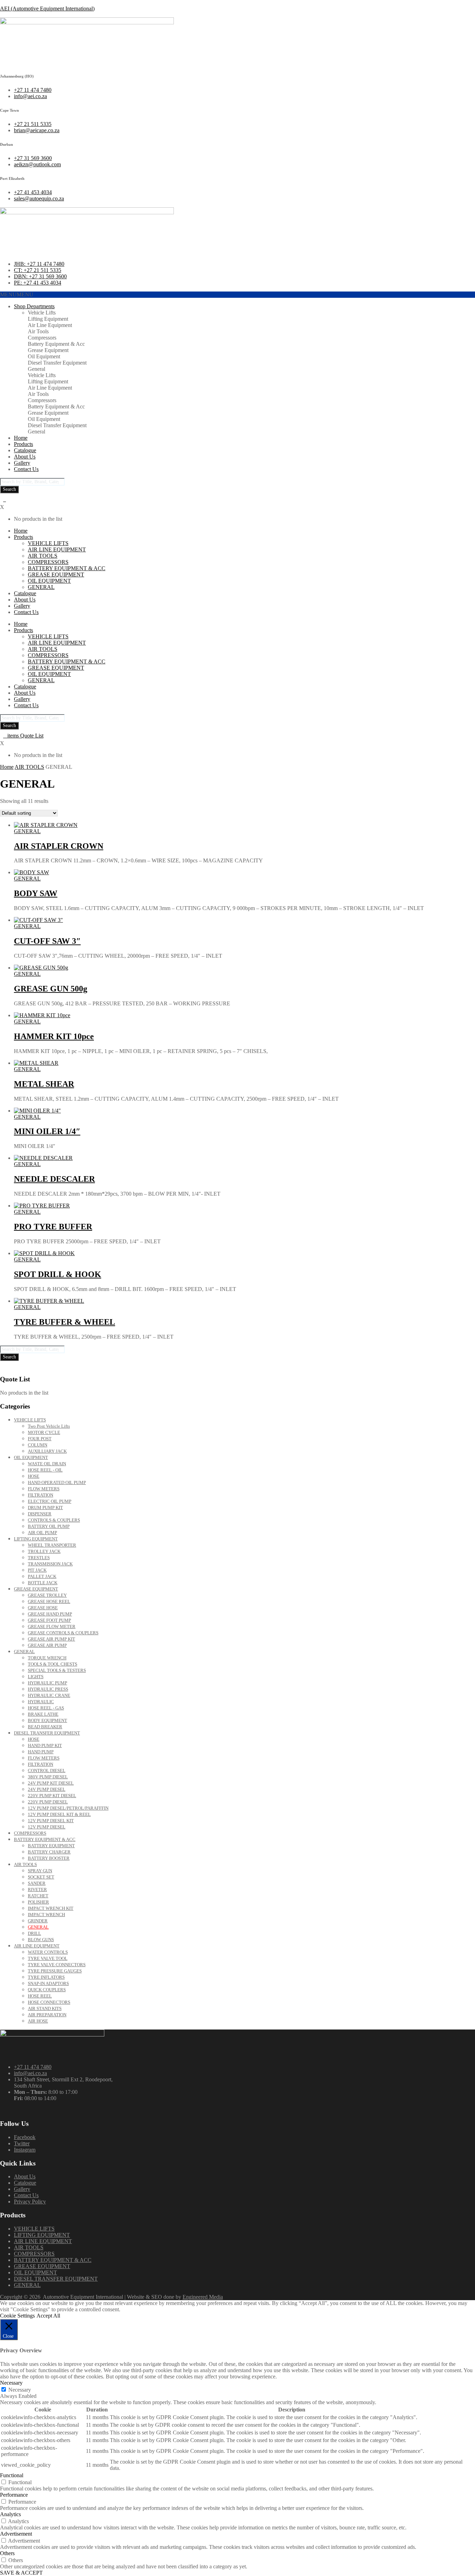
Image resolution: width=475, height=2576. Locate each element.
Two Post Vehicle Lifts (49, 1426)
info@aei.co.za (30, 2073)
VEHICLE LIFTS (48, 543)
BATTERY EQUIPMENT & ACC (67, 568)
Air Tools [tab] (38, 331)
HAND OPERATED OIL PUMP (57, 1482)
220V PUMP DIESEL (48, 1802)
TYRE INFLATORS (46, 1977)
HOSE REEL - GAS (46, 1708)
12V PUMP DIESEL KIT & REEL (59, 1814)
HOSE (34, 1476)
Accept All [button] (48, 2316)
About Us (25, 457)
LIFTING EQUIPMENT (36, 1539)
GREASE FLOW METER (52, 1626)
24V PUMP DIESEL (47, 1789)
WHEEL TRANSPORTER (52, 1545)
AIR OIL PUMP (42, 1533)
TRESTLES (39, 1558)
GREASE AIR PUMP (47, 1645)
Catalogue (25, 450)
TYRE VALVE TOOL (48, 1958)
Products (23, 444)
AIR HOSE (38, 2021)
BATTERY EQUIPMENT (51, 1846)
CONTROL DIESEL (47, 1770)
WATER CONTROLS (48, 1952)
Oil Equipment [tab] (44, 356)
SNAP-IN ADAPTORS (48, 1983)
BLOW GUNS (41, 1940)
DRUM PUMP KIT (45, 1508)
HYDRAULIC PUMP (47, 1683)
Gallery (22, 463)
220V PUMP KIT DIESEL (52, 1796)
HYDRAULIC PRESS (48, 1689)
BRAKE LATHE (43, 1714)
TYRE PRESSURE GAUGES (55, 1971)
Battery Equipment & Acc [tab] (56, 344)
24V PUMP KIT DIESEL (51, 1783)
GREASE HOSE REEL (49, 1601)
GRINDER (38, 1921)
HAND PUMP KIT (45, 1745)
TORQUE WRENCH (47, 1658)
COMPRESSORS (48, 562)
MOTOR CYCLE (44, 1432)
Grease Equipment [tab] (48, 350)
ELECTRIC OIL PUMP (50, 1501)
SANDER (37, 1883)
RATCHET (38, 1896)
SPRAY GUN (40, 1871)
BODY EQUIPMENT (47, 1720)
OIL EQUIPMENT (49, 581)
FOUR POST (40, 1439)
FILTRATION (41, 1495)
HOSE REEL (40, 1996)
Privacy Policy (30, 2202)
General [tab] (37, 369)
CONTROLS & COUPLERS (54, 1520)
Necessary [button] (11, 2383)
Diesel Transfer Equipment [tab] (57, 363)
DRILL (34, 1933)
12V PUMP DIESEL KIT (51, 1821)
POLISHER (38, 1902)
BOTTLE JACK (43, 1583)
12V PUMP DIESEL (47, 1827)
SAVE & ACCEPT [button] (21, 2573)
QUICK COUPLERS (47, 1990)
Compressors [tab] (42, 338)
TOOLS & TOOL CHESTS (53, 1664)
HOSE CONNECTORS (49, 2002)
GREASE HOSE (43, 1608)
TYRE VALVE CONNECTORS (57, 1965)
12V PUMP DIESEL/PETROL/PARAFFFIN (68, 1808)
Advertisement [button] (16, 2534)
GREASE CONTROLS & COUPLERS (63, 1633)
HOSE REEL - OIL (45, 1470)
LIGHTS (36, 1677)
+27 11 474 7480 (33, 2067)
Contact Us (26, 469)
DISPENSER (40, 1514)
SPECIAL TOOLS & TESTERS (57, 1670)
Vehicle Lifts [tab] (42, 313)
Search (9, 489)
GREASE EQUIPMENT (56, 575)
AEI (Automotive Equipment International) (47, 9)
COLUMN (38, 1445)
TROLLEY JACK (44, 1551)
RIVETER (37, 1889)
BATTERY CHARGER (49, 1852)
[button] (17, 294)
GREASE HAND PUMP (50, 1614)
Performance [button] (14, 2495)
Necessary (20, 2390)
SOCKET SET (41, 1877)
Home (21, 438)
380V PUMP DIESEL (48, 1777)
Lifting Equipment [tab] (48, 319)
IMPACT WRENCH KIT (51, 1908)
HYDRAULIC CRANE (49, 1695)
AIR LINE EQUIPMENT (57, 549)
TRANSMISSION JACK (50, 1564)
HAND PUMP (41, 1752)
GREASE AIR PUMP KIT (51, 1639)
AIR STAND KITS (45, 2008)
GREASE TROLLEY (47, 1595)
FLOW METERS (44, 1489)
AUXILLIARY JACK (47, 1451)
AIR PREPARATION (47, 2015)
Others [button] (7, 2553)
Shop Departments (34, 306)
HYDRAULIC (41, 1702)
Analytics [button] (10, 2514)
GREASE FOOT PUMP (49, 1620)
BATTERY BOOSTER (49, 1858)
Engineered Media (203, 2297)
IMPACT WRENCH (46, 1915)
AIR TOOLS (43, 556)
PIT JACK (37, 1570)
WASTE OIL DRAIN (47, 1464)
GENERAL (41, 587)
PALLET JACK (42, 1576)
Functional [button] (12, 2475)
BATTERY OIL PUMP (49, 1526)
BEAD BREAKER (45, 1727)
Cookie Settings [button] (17, 2316)
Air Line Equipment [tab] (50, 325)
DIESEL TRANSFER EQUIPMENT (47, 1733)
